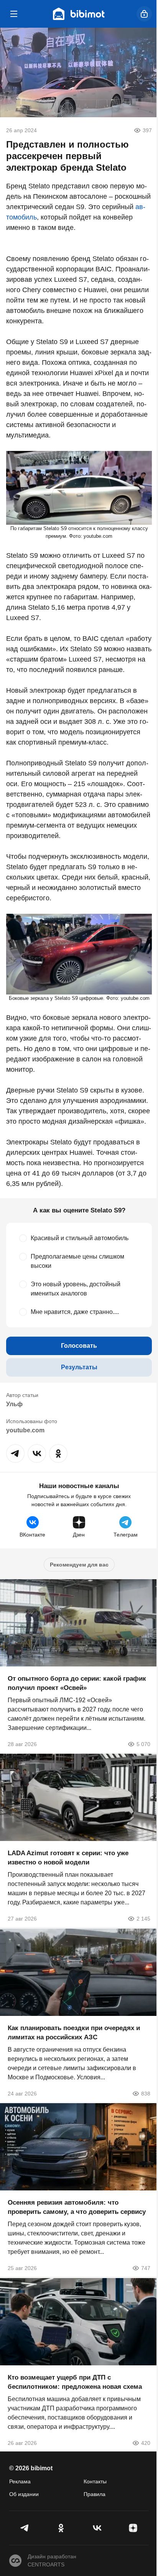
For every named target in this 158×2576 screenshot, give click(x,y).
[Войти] (144, 14)
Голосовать (79, 1346)
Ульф (14, 1404)
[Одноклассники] (61, 2528)
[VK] (97, 2528)
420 (146, 2443)
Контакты (95, 2481)
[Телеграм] (25, 2528)
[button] (15, 1453)
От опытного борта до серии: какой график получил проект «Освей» (77, 1683)
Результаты (79, 1367)
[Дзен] (133, 2528)
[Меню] (14, 14)
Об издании (24, 2494)
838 (146, 2093)
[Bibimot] (79, 14)
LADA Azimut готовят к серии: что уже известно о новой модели (68, 1858)
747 (146, 2268)
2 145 (143, 1919)
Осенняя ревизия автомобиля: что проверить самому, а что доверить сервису (77, 2207)
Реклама (20, 2481)
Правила (95, 2494)
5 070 (143, 1744)
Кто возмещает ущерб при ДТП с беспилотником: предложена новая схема (75, 2382)
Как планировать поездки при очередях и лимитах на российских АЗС (74, 2032)
